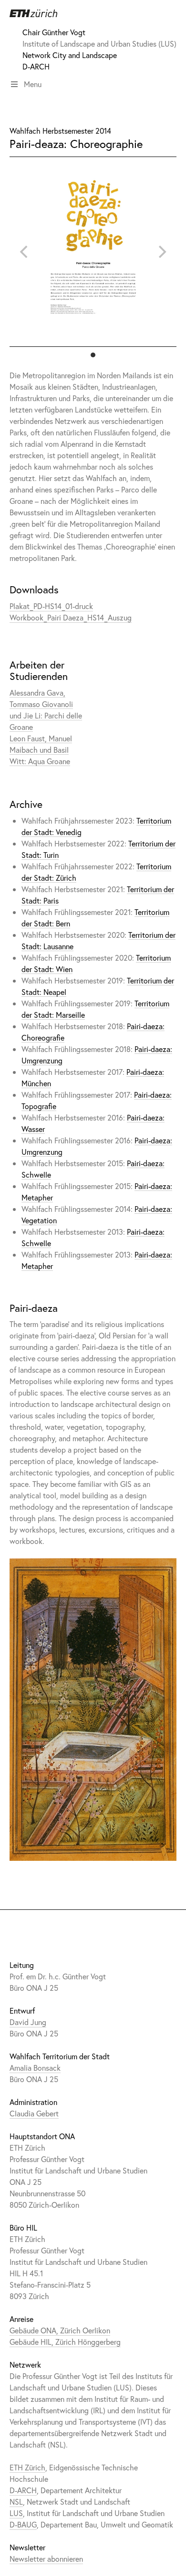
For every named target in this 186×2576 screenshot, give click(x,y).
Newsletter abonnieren (46, 2559)
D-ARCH (36, 66)
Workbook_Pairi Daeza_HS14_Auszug (71, 617)
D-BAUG (23, 2524)
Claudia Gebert (34, 2113)
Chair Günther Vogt (54, 32)
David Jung (28, 2022)
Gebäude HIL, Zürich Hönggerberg (65, 2342)
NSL (16, 2502)
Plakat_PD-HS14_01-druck (51, 606)
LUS (16, 2513)
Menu (33, 84)
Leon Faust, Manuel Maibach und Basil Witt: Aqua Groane (41, 749)
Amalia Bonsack (35, 2068)
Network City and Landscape (70, 55)
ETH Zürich (27, 2467)
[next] (161, 252)
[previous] (25, 252)
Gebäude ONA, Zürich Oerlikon (60, 2330)
